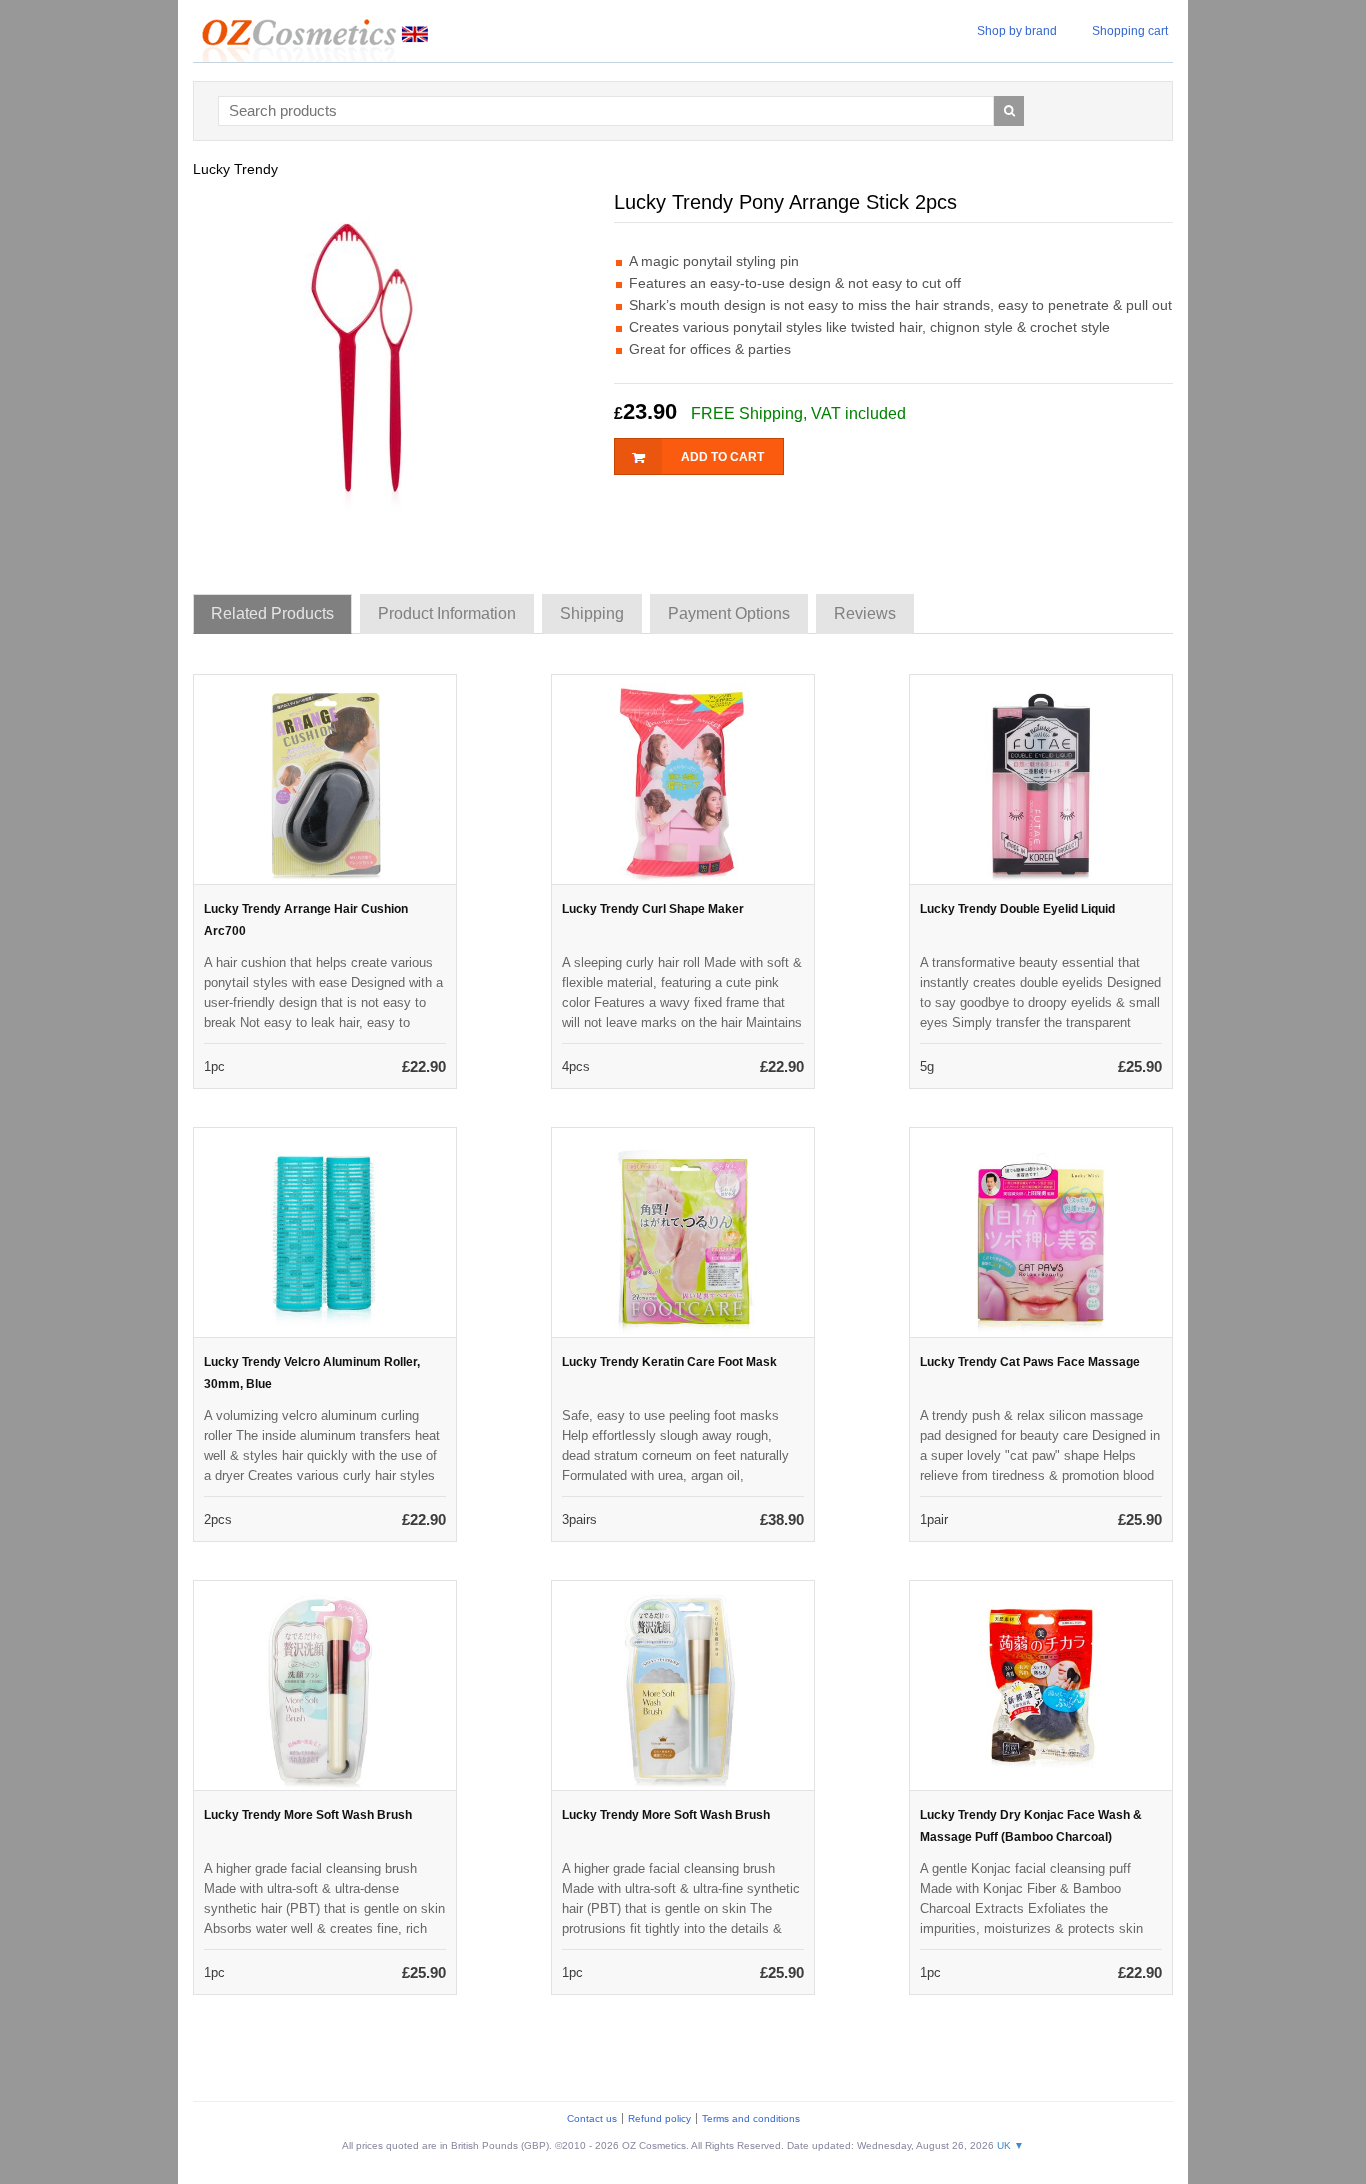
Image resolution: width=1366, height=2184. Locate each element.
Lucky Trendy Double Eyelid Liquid (1017, 909)
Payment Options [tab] (729, 613)
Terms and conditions (751, 2118)
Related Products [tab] (272, 613)
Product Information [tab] (447, 613)
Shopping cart (1130, 31)
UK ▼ (1010, 2145)
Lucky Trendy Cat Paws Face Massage (1030, 1362)
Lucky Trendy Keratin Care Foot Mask (669, 1362)
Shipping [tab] (592, 613)
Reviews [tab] (865, 613)
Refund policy (659, 2118)
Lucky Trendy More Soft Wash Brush (308, 1815)
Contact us (592, 2118)
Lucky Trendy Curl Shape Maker (653, 909)
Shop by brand (1017, 31)
